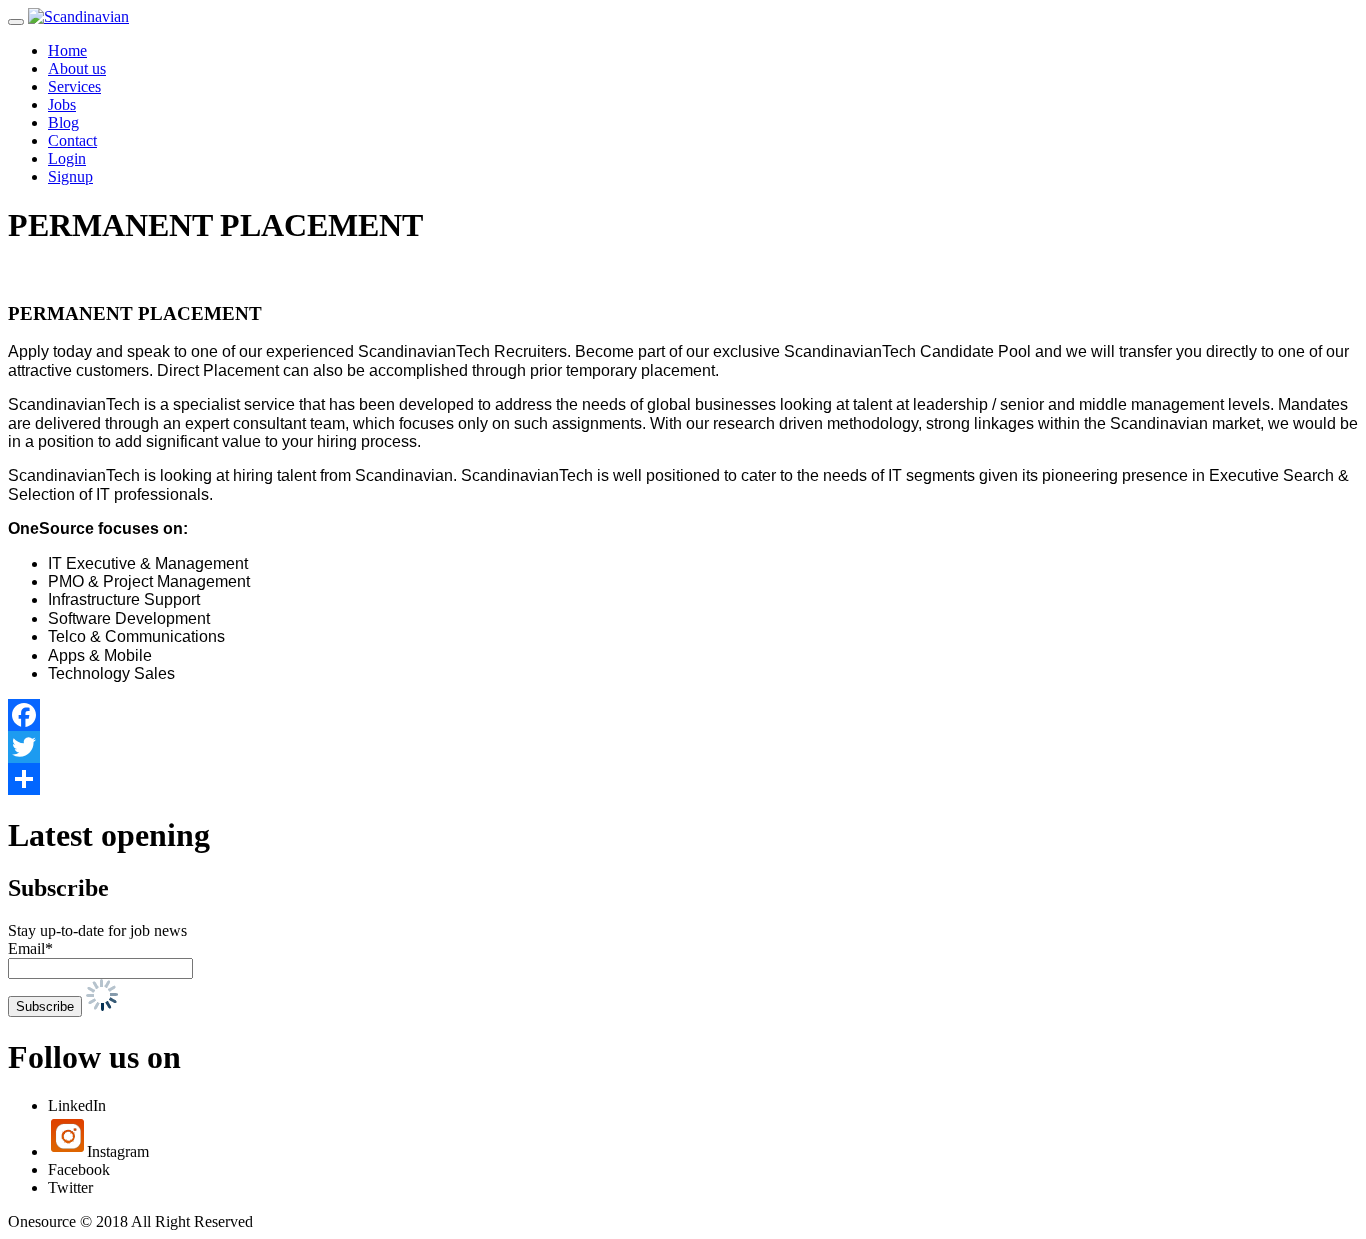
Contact (72, 140)
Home (67, 50)
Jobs (62, 104)
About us (77, 68)
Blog (63, 122)
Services (74, 86)
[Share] (683, 779)
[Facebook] (683, 715)
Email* (30, 948)
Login (67, 158)
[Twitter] (683, 747)
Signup (70, 176)
